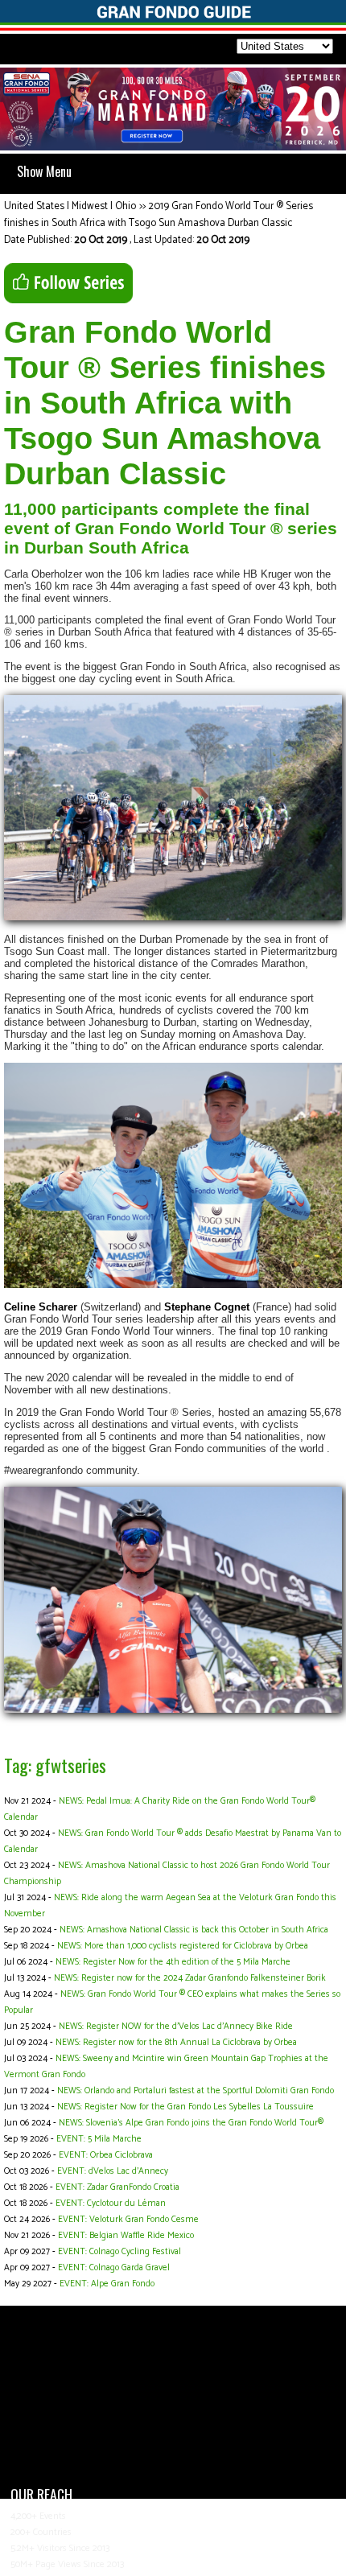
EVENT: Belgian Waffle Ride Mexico (126, 2236)
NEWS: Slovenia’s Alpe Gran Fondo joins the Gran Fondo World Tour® (191, 2123)
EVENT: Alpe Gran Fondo (107, 2284)
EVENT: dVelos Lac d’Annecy (113, 2171)
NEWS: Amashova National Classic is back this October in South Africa (194, 1930)
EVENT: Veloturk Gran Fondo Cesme (128, 2220)
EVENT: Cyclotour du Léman (111, 2204)
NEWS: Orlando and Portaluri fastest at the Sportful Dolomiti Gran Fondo (196, 2091)
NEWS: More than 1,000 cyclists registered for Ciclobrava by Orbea (183, 1946)
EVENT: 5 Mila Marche (99, 2139)
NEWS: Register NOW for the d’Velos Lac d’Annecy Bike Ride (176, 2027)
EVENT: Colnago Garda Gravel (114, 2268)
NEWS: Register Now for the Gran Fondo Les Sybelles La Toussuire (185, 2107)
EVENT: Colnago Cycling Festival (119, 2252)
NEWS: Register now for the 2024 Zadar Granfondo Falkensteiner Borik (190, 1978)
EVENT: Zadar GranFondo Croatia (117, 2187)
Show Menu (44, 171)
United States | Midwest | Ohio (70, 206)
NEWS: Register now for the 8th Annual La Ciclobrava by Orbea (176, 2043)
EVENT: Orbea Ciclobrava (106, 2155)
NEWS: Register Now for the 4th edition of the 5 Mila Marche (173, 1962)
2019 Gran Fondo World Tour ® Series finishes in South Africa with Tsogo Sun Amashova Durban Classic (159, 215)
